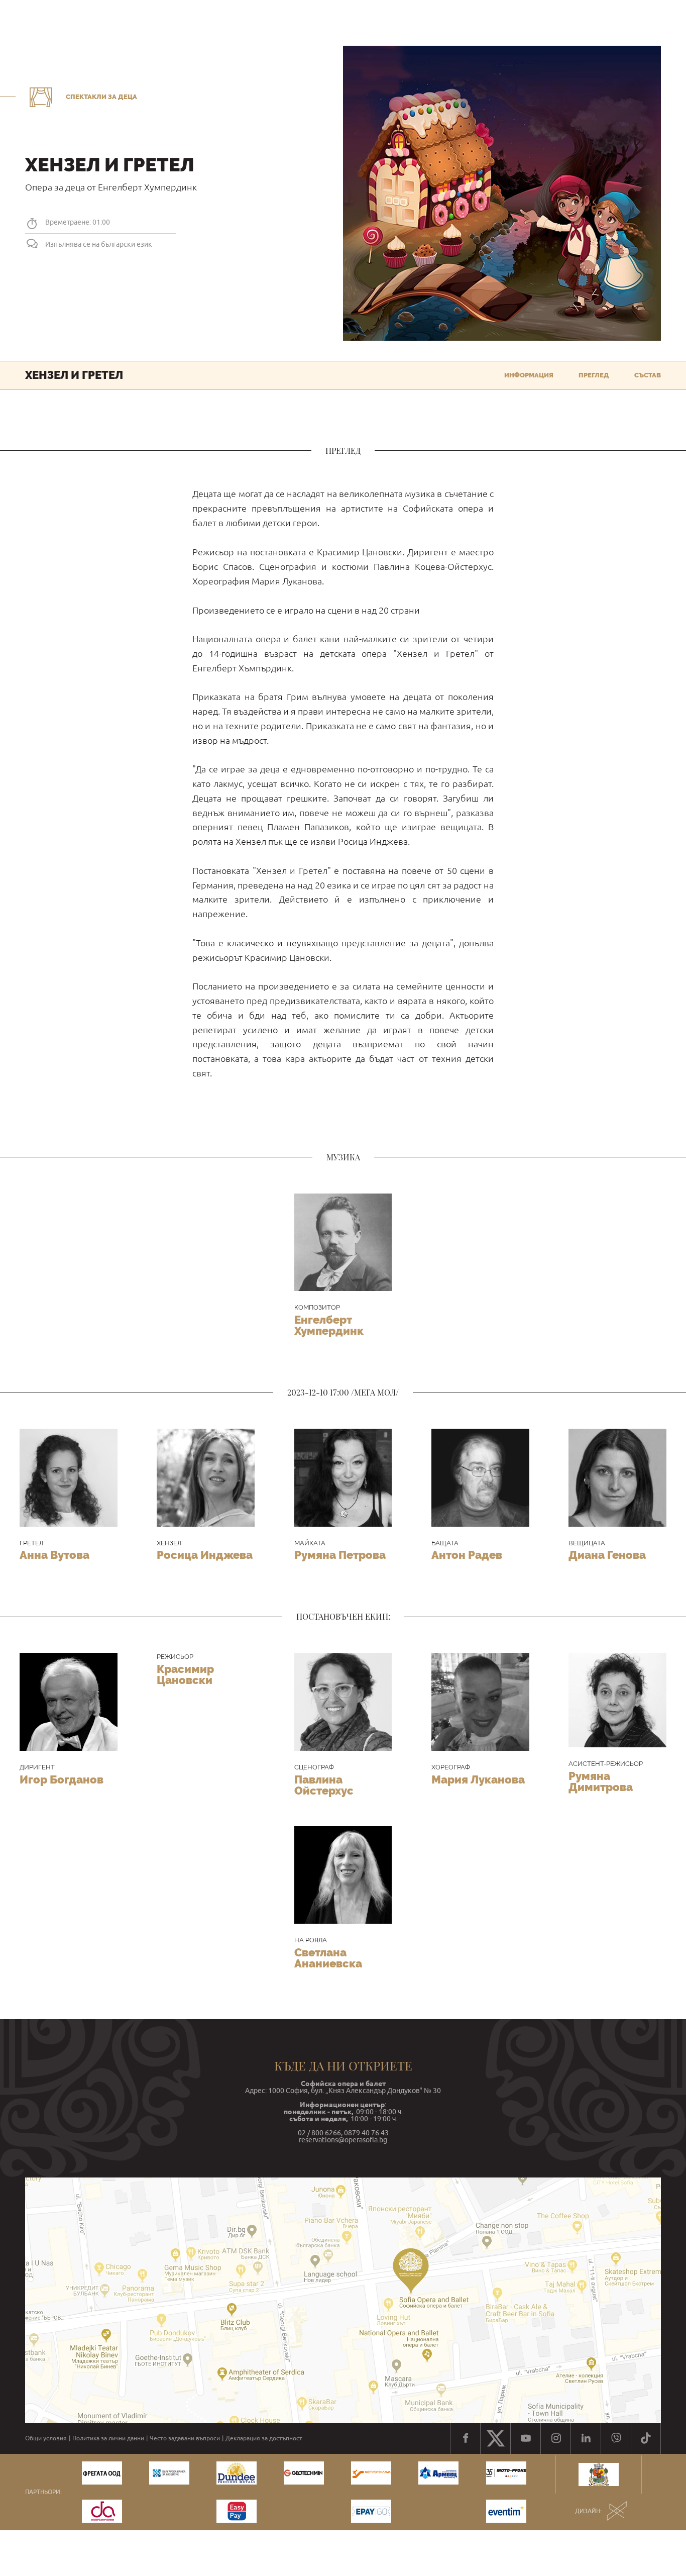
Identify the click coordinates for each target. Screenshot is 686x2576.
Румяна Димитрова (601, 1781)
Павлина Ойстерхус (324, 1785)
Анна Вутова (54, 1555)
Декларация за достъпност (264, 2438)
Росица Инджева (205, 1555)
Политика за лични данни (108, 2438)
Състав (648, 375)
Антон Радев (467, 1555)
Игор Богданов (62, 1779)
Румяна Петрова (340, 1555)
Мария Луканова (478, 1779)
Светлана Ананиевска (328, 1958)
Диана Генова (607, 1555)
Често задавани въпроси (185, 2438)
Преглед (594, 375)
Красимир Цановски (185, 1674)
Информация (529, 375)
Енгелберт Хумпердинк (329, 1325)
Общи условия (46, 2438)
